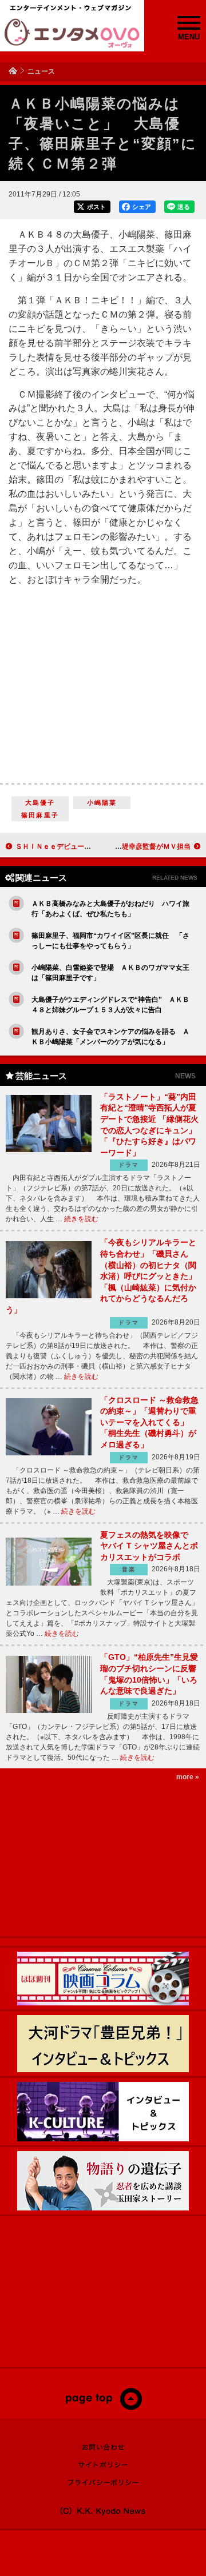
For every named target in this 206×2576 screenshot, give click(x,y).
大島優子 (40, 803)
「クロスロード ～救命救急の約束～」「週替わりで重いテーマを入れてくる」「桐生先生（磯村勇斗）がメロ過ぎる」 (149, 1422)
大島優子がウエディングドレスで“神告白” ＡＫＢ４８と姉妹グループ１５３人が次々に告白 (110, 1005)
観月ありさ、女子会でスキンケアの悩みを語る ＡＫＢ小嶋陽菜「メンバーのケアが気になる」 (110, 1037)
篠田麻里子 (40, 815)
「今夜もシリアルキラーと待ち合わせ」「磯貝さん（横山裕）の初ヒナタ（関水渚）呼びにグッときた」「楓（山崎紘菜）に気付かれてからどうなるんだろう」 (101, 1276)
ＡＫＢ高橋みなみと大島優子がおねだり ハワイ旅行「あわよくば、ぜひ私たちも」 (110, 909)
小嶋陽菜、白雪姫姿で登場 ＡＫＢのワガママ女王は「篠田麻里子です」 (110, 973)
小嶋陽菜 (102, 803)
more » (188, 1777)
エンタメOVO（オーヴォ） (72, 33)
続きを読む (81, 1219)
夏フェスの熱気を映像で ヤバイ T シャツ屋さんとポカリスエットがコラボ (149, 1546)
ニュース (41, 71)
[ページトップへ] (103, 2408)
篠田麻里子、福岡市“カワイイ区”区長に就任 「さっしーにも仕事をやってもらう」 (110, 941)
